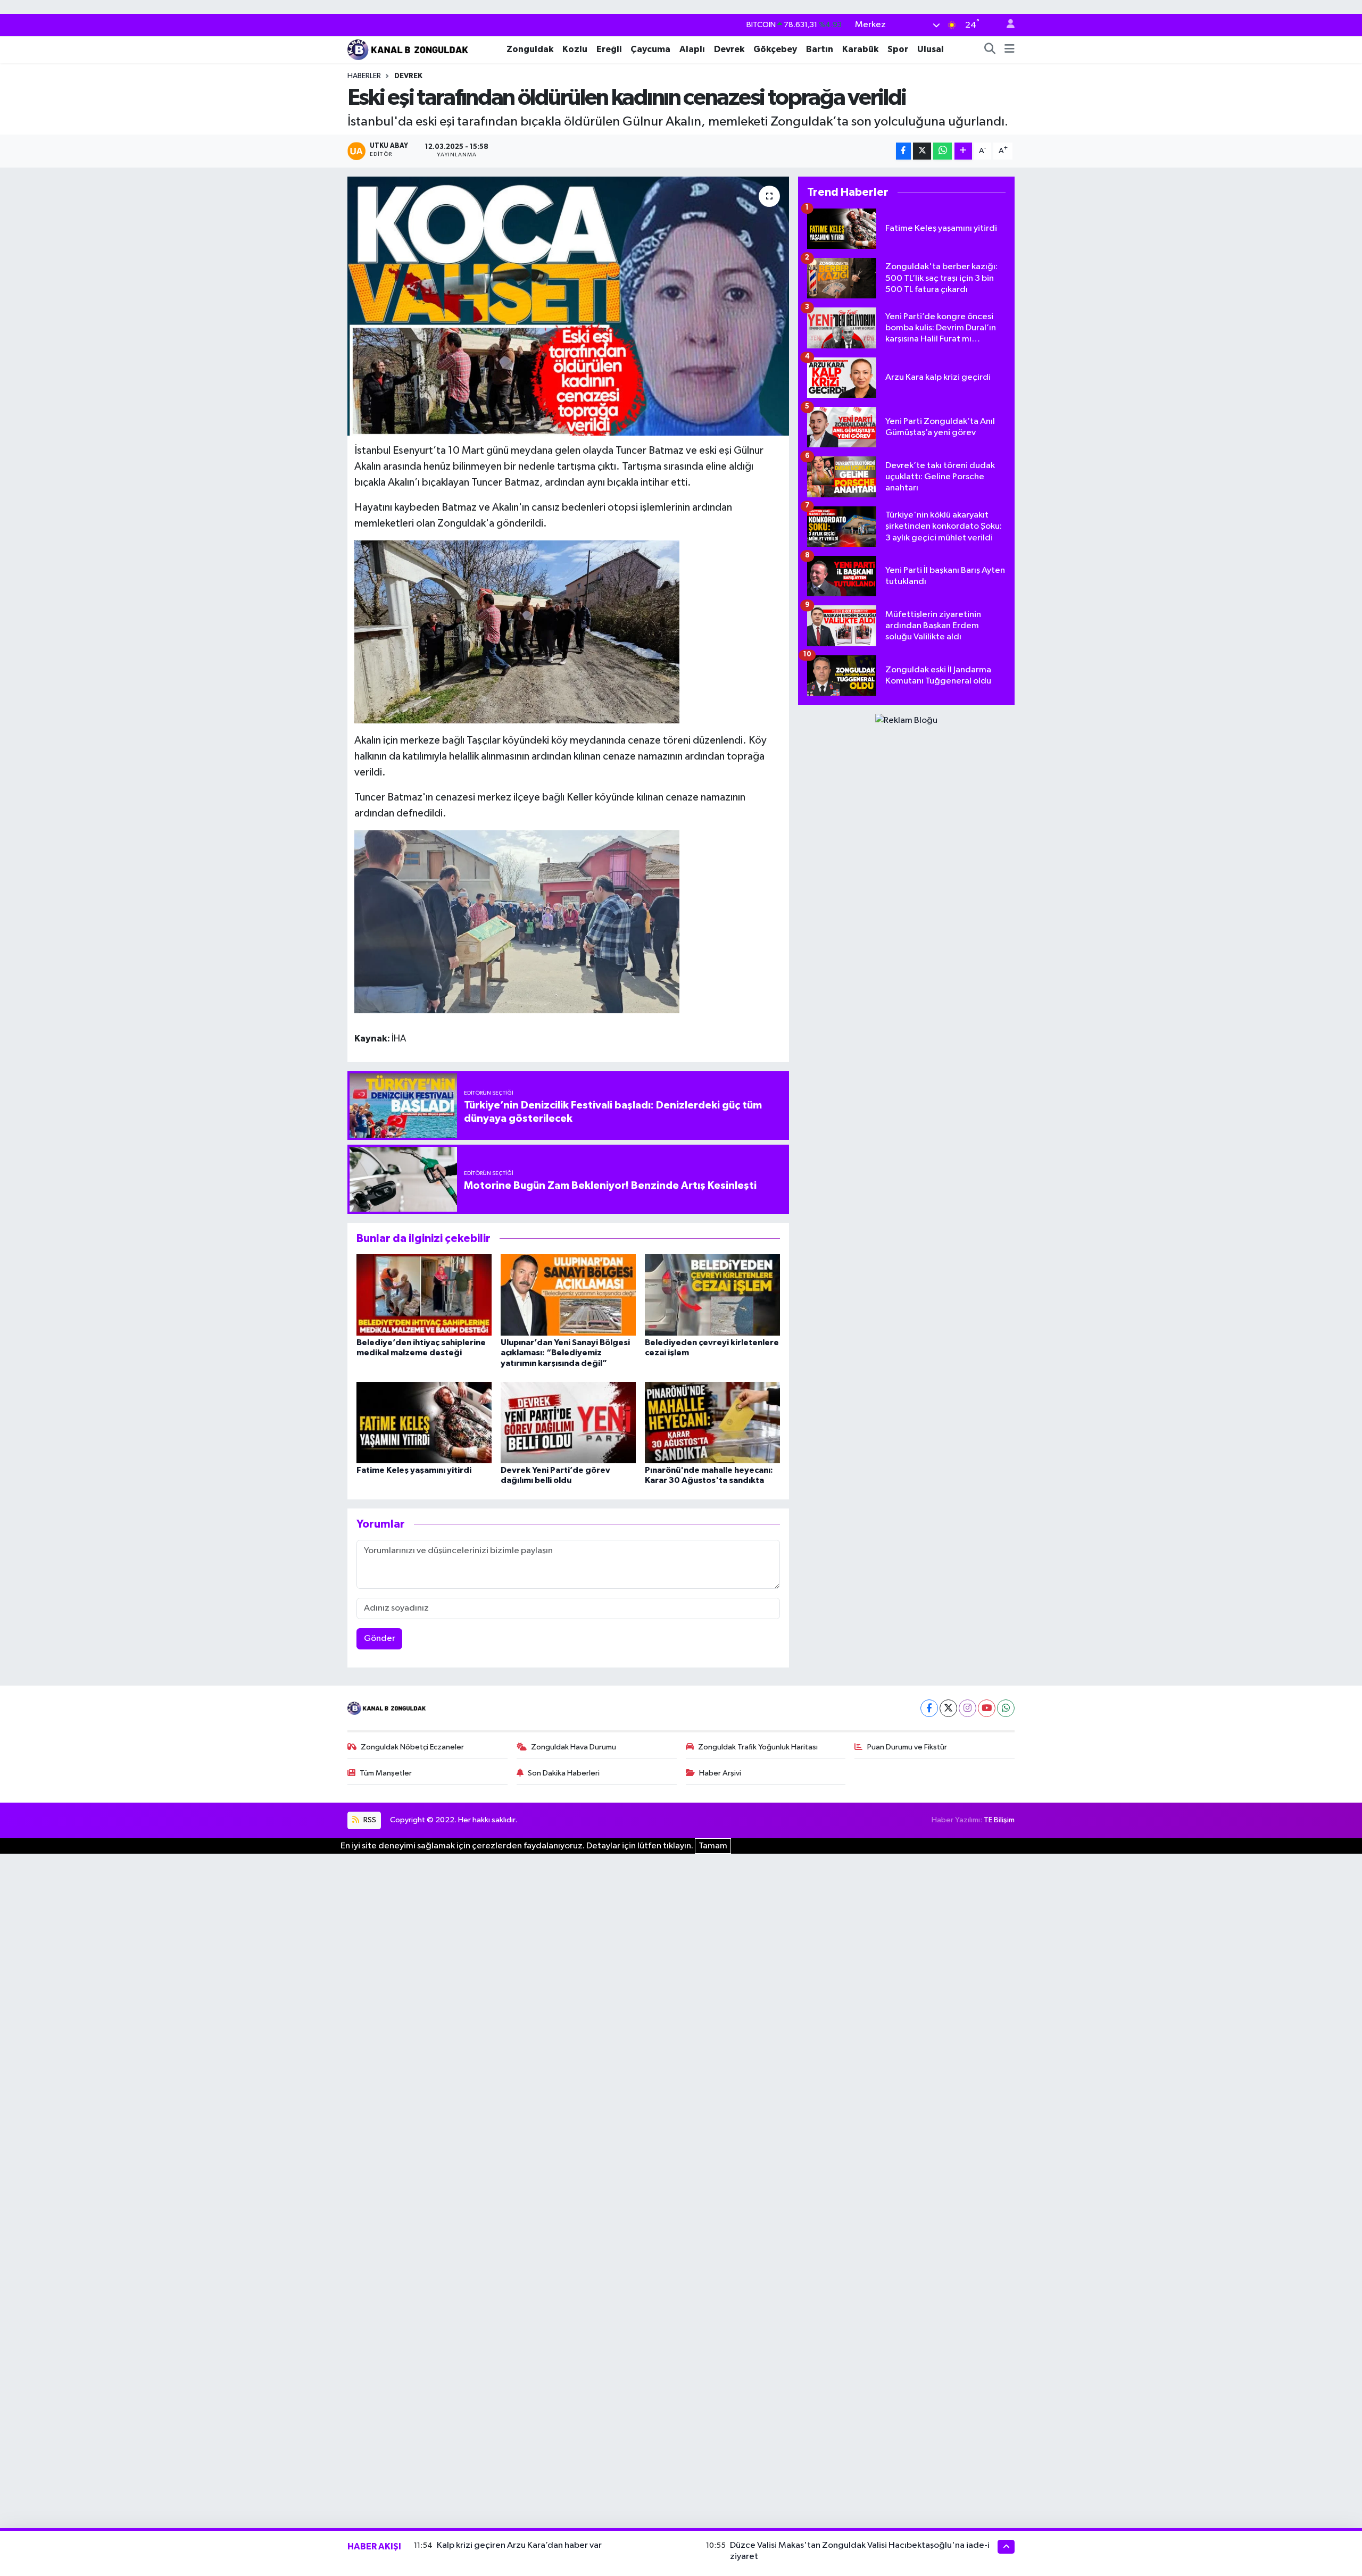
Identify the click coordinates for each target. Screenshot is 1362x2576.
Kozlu (575, 49)
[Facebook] (929, 1708)
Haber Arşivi (720, 1773)
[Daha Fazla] (963, 151)
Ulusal (931, 49)
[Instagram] (967, 1708)
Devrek (729, 49)
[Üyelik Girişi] (1006, 25)
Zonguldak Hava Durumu (574, 1747)
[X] (948, 1708)
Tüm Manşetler (386, 1773)
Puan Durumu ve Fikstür (907, 1747)
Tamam (713, 1846)
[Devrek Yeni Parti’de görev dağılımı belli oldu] (568, 1423)
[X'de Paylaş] (922, 151)
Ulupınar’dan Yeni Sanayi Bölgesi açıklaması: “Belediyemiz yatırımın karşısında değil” (565, 1353)
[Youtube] (987, 1708)
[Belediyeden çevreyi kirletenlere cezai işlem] (712, 1295)
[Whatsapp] (1006, 1708)
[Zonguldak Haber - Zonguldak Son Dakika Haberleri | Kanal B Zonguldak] (409, 49)
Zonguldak (530, 49)
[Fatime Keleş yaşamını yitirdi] (424, 1423)
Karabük (860, 49)
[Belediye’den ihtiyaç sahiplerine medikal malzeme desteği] (424, 1295)
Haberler (364, 76)
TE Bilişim (999, 1820)
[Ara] (990, 49)
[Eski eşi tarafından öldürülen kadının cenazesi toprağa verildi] (568, 306)
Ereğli (609, 49)
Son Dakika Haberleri (564, 1773)
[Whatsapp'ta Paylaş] (942, 151)
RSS (369, 1820)
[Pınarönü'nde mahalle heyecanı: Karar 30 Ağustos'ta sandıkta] (712, 1423)
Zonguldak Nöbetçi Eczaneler (412, 1747)
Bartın (820, 49)
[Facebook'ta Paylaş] (903, 151)
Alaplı (692, 49)
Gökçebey (775, 49)
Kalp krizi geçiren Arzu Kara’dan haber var (519, 2545)
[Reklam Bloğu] (906, 720)
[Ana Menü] (1010, 49)
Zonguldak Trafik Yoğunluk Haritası (758, 1747)
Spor (898, 49)
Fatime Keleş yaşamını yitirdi (414, 1470)
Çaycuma (650, 49)
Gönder (380, 1639)
